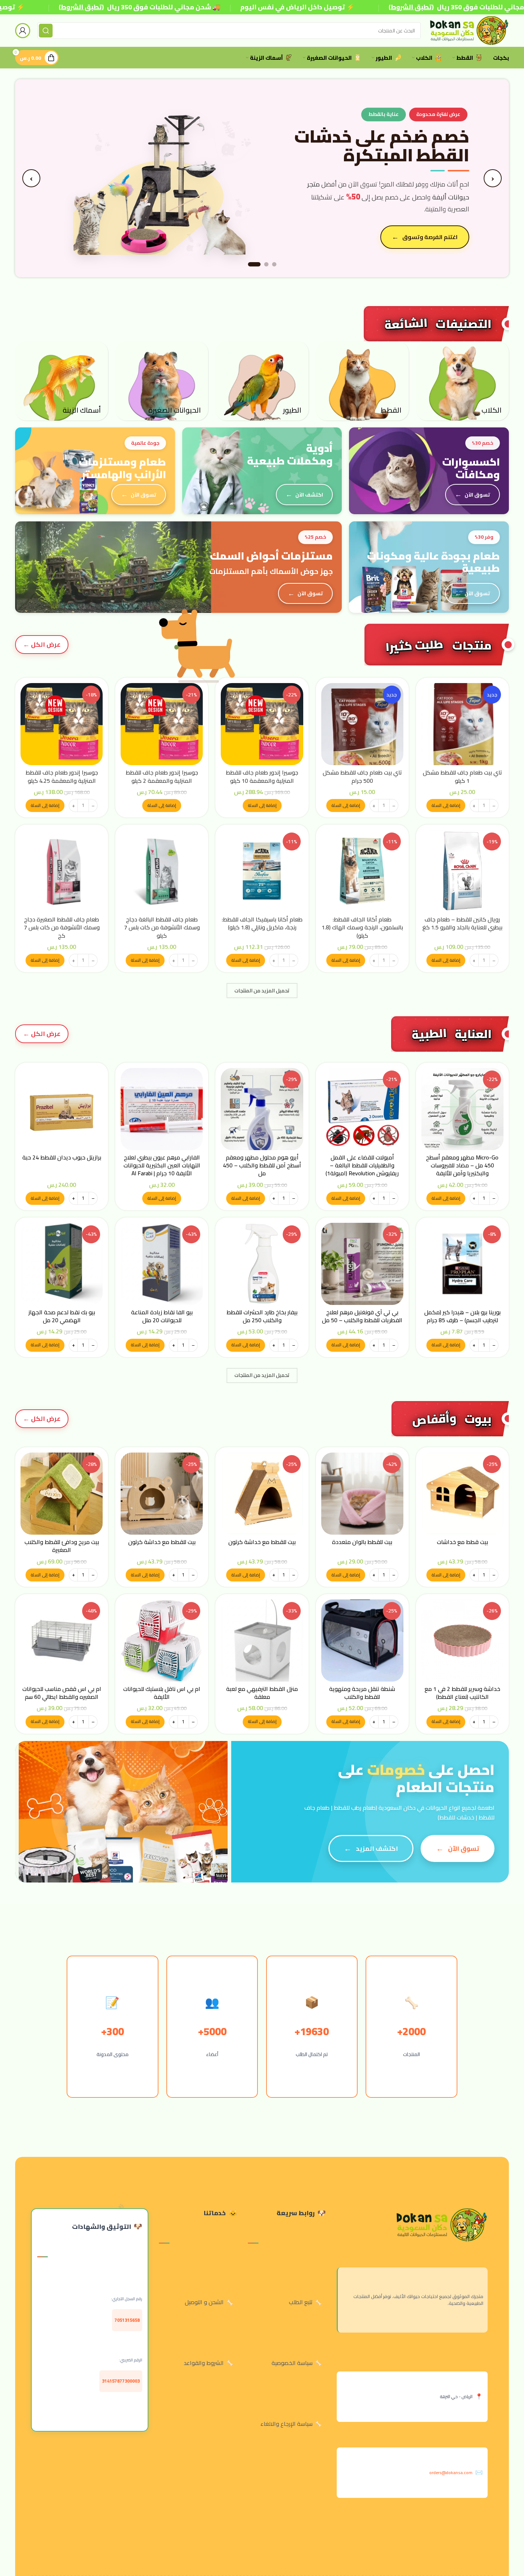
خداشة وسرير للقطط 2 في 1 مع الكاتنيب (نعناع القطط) (462, 1693)
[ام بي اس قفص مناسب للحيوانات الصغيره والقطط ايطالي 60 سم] (62, 1641)
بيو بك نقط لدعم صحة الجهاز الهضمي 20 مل (62, 1316)
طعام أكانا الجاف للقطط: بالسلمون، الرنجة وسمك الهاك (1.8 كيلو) (362, 927)
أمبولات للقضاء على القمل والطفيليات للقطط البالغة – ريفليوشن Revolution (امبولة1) (362, 1165)
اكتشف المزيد (377, 1848)
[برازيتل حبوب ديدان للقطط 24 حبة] (62, 1109)
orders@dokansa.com (451, 2472)
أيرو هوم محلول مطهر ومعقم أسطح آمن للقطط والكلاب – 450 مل (262, 1165)
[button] (446, 805)
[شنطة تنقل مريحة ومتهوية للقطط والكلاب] (362, 1641)
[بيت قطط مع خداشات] (462, 1494)
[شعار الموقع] (468, 30)
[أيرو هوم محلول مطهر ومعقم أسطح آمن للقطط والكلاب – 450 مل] (262, 1109)
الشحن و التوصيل (204, 2302)
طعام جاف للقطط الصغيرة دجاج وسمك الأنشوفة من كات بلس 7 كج (62, 927)
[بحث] (46, 31)
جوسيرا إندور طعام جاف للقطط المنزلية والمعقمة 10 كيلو (262, 776)
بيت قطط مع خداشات (462, 1542)
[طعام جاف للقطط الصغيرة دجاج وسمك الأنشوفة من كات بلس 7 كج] (62, 871)
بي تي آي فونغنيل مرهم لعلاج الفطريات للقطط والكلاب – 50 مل (362, 1316)
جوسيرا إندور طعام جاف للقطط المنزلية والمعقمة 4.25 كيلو (62, 776)
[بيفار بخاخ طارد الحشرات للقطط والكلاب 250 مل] (262, 1264)
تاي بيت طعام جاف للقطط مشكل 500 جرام (362, 776)
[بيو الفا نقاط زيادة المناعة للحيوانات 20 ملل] (162, 1264)
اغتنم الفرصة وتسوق (430, 237)
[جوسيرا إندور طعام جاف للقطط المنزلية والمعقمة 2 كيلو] (162, 724)
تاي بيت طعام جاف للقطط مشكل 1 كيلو (462, 776)
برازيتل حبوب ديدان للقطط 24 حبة (62, 1157)
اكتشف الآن (309, 495)
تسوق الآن (477, 495)
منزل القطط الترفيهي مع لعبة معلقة (262, 1693)
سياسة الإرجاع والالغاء (286, 2424)
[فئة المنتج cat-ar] (362, 381)
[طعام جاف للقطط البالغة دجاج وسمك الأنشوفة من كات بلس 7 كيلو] (162, 871)
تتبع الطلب (301, 2302)
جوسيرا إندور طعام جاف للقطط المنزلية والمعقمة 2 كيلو (162, 776)
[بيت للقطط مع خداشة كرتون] (262, 1494)
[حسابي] (23, 31)
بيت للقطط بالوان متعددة (362, 1542)
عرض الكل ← (42, 1034)
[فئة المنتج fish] (62, 381)
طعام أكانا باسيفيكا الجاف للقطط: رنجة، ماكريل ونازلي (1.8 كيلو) (262, 923)
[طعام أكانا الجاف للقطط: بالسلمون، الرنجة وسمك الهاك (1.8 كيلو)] (362, 871)
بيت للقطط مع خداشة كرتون (262, 1542)
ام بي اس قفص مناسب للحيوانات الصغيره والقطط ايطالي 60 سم (62, 1693)
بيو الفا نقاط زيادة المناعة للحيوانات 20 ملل (162, 1316)
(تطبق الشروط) (81, 7)
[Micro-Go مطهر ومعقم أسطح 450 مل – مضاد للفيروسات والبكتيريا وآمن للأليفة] (462, 1109)
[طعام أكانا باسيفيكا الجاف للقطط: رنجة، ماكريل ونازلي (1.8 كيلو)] (262, 871)
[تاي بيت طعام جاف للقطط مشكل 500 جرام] (362, 724)
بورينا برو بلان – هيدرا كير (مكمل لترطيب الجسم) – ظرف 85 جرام (462, 1316)
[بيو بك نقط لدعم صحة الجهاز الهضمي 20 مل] (62, 1264)
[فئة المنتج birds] (262, 381)
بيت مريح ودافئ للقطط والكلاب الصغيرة (62, 1546)
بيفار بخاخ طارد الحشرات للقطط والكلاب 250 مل (262, 1316)
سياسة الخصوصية (292, 2363)
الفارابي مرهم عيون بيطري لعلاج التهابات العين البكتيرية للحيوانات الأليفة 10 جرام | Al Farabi (162, 1165)
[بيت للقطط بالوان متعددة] (362, 1494)
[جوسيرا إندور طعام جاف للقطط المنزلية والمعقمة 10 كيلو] (262, 724)
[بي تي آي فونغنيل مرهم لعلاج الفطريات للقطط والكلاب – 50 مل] (362, 1264)
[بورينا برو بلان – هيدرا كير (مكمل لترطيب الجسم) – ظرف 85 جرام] (462, 1264)
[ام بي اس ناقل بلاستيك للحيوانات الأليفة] (162, 1641)
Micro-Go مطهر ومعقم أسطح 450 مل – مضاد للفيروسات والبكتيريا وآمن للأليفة (462, 1165)
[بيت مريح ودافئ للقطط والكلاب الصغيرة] (62, 1494)
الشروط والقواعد (204, 2363)
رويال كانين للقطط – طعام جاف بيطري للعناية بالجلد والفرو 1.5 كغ (462, 923)
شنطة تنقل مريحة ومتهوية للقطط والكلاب (362, 1693)
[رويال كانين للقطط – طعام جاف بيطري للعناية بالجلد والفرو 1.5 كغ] (462, 871)
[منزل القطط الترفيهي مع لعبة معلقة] (262, 1641)
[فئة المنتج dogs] (462, 381)
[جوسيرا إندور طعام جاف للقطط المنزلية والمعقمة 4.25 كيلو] (62, 724)
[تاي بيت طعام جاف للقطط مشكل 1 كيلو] (462, 724)
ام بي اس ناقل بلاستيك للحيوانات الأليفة (162, 1693)
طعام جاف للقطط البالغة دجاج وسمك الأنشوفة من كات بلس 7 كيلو (162, 927)
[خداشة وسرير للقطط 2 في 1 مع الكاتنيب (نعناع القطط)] (462, 1641)
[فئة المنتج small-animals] (162, 381)
